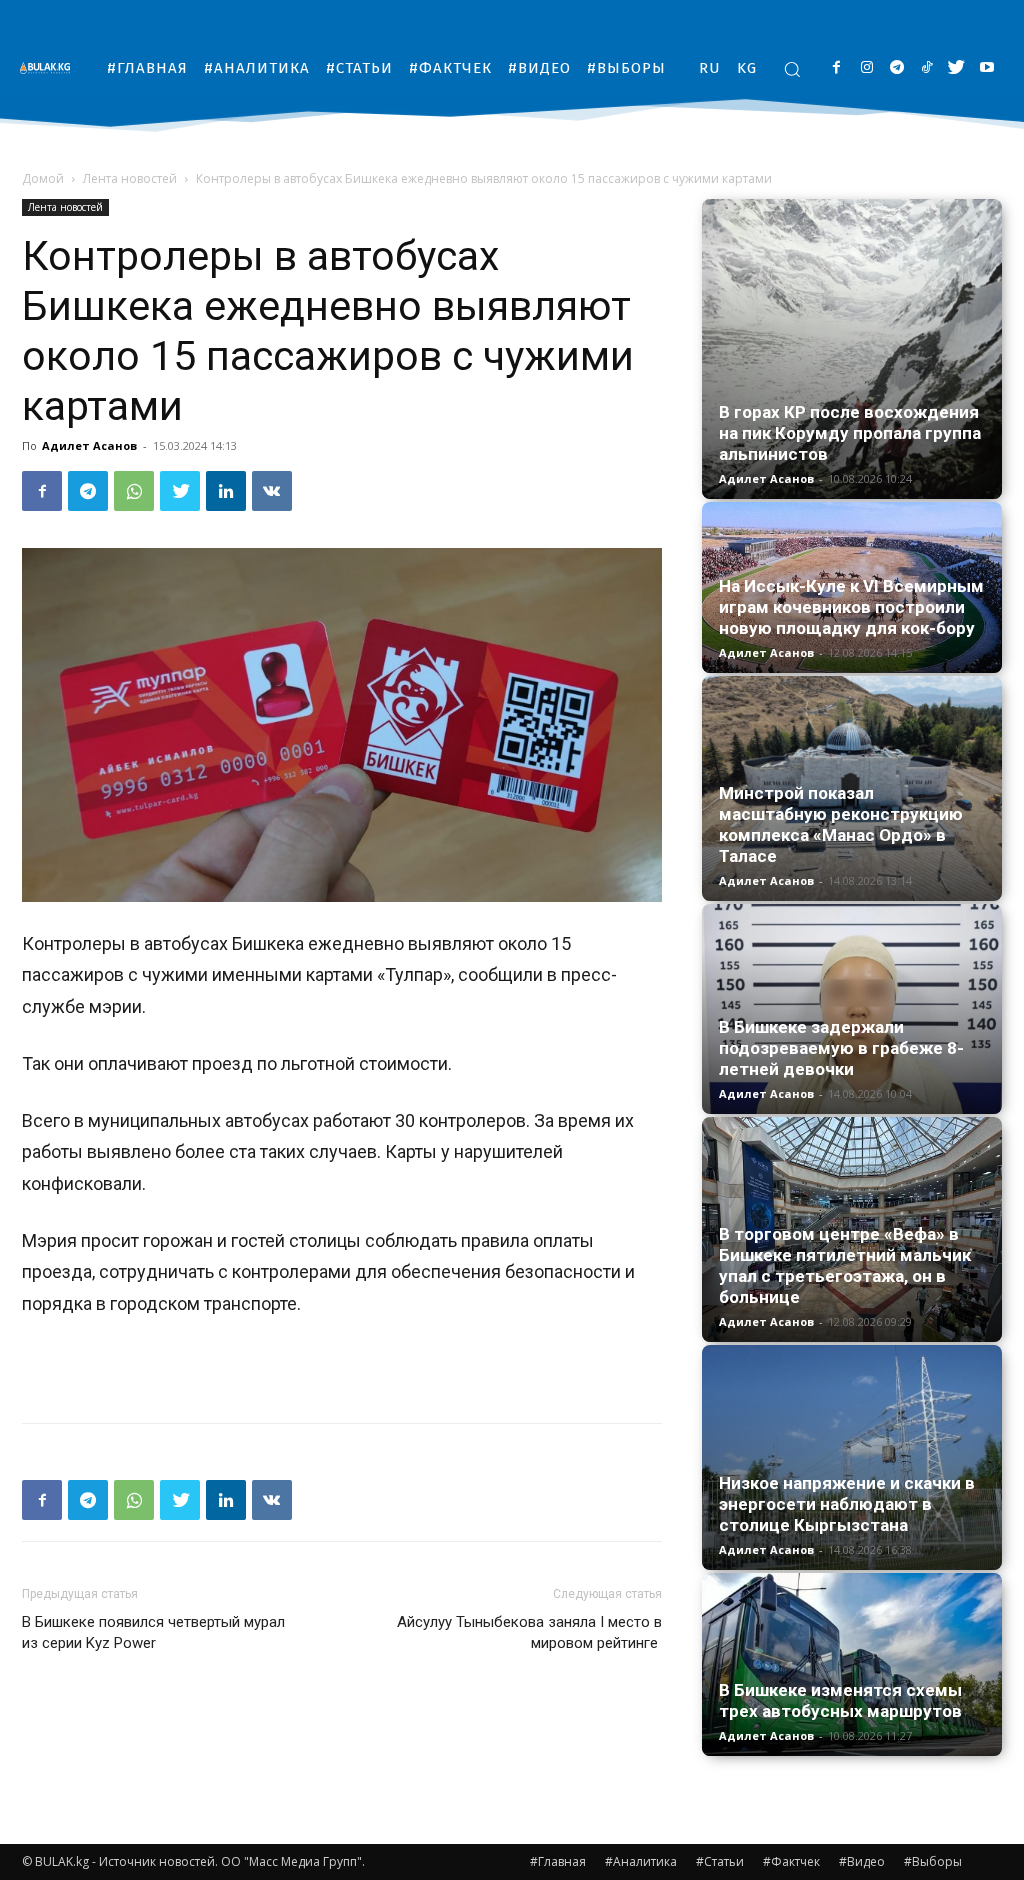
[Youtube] (986, 68)
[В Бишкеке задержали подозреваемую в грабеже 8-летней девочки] (852, 1009)
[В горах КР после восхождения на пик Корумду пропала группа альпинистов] (852, 349)
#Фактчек (791, 1861)
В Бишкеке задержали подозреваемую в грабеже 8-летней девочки (841, 1048)
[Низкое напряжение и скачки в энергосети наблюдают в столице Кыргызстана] (852, 1457)
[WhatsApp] (134, 491)
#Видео (862, 1861)
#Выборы (933, 1861)
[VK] (272, 491)
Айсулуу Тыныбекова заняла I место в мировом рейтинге (529, 1632)
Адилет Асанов (89, 445)
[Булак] (50, 67)
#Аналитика (641, 1861)
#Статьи (720, 1861)
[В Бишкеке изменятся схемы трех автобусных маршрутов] (852, 1664)
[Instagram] (866, 68)
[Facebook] (836, 68)
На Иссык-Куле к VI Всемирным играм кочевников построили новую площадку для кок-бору (851, 607)
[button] (792, 69)
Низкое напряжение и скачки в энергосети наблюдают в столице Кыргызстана (847, 1504)
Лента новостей (130, 178)
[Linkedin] (226, 491)
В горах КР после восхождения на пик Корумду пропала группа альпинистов (850, 433)
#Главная (558, 1861)
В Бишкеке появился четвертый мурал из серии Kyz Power (153, 1632)
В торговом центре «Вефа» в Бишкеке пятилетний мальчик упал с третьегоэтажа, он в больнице (845, 1265)
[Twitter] (956, 68)
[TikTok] (926, 68)
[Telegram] (896, 68)
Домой (43, 178)
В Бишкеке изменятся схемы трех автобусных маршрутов (840, 1700)
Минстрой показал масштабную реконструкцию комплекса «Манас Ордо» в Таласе (841, 824)
